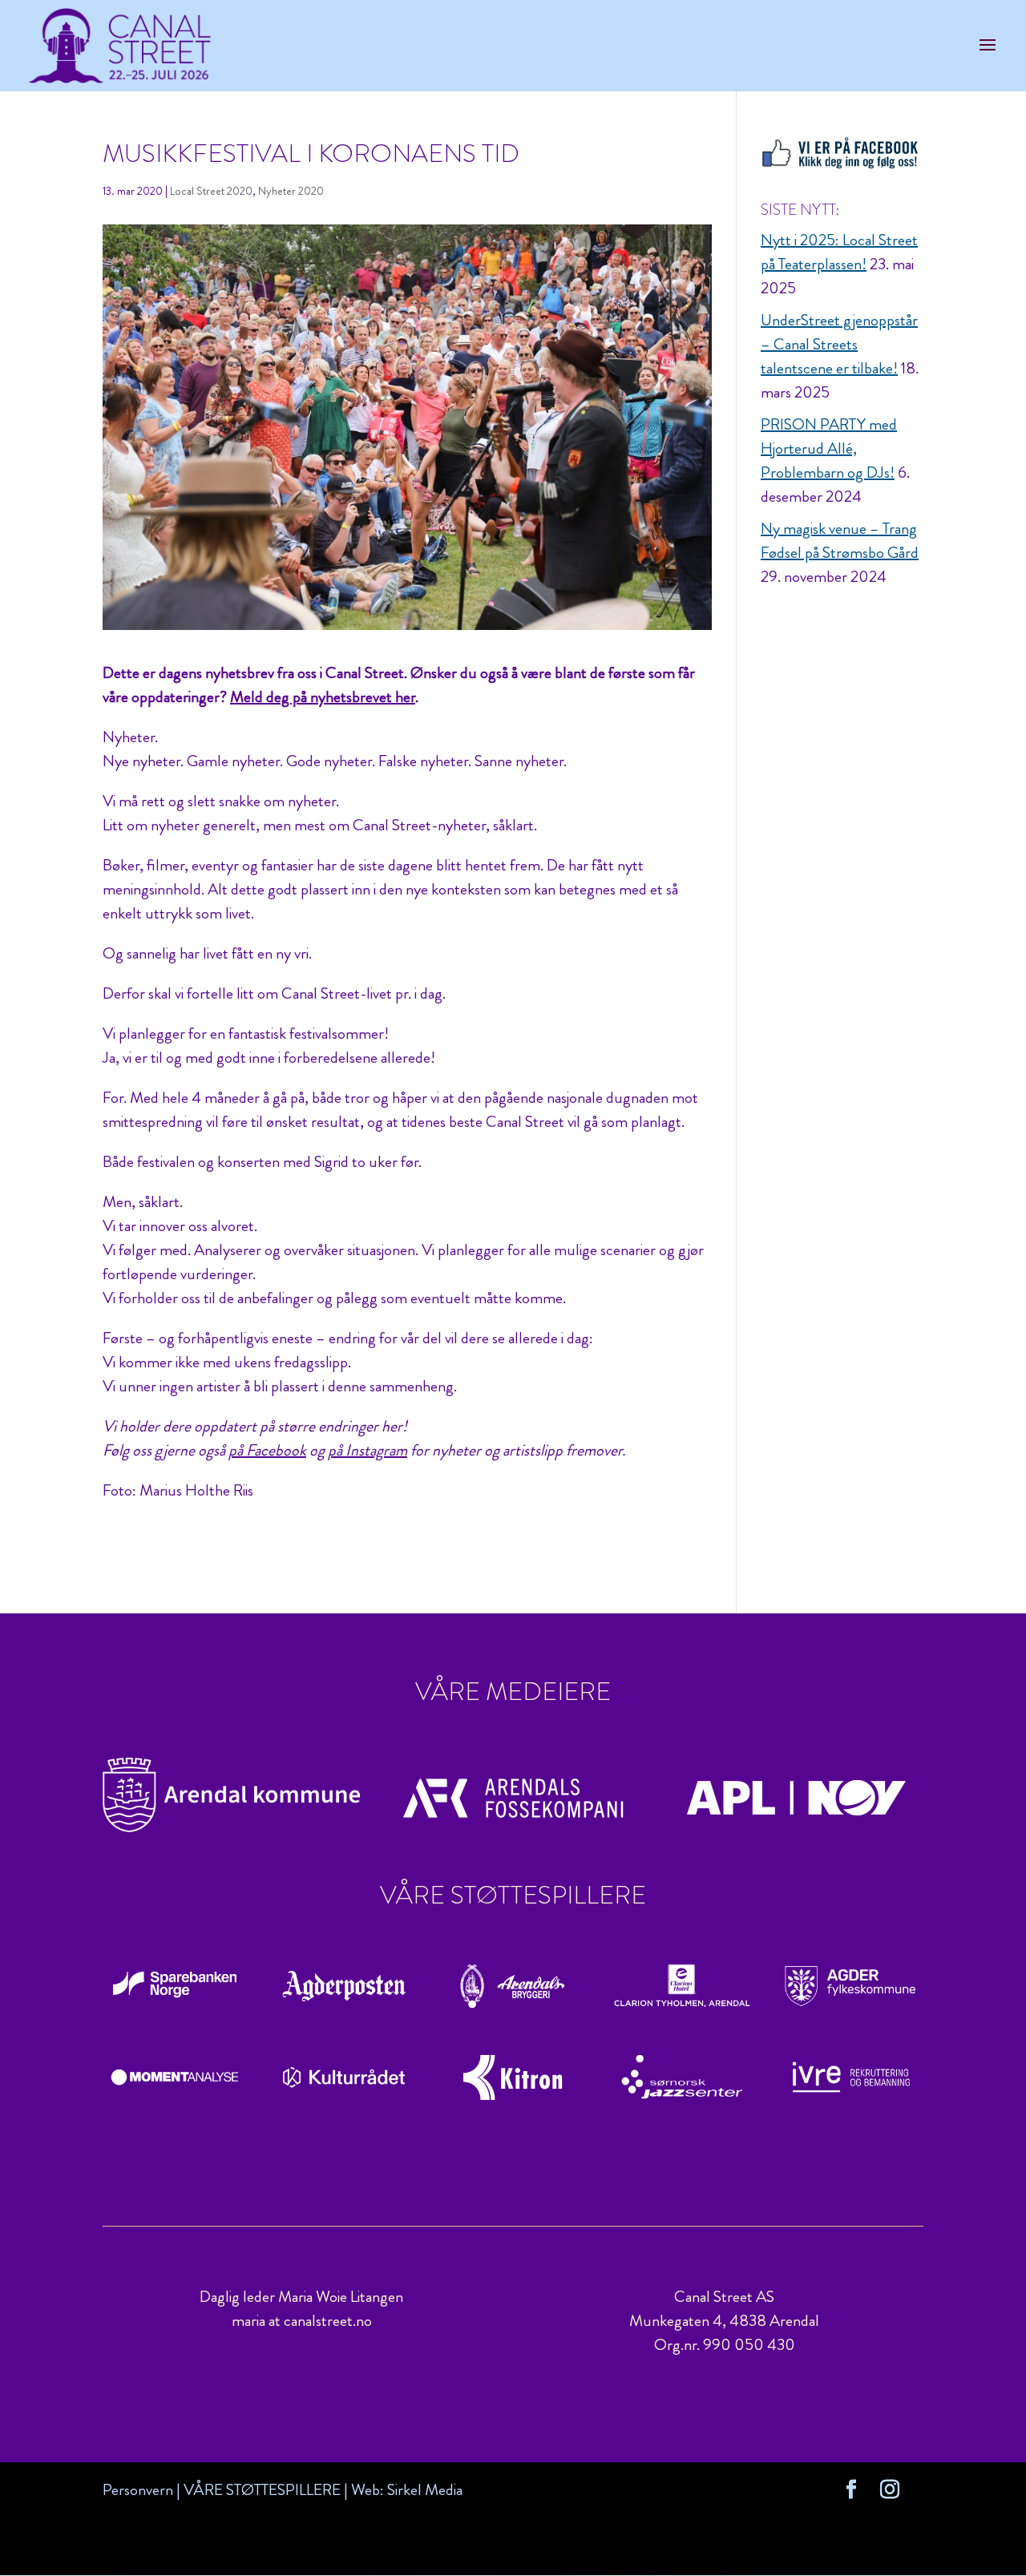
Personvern (138, 2490)
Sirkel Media (425, 2490)
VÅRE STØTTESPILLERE (262, 2490)
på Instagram (368, 1450)
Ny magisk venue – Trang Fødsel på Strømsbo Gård (840, 541)
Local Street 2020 (211, 191)
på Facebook (267, 1450)
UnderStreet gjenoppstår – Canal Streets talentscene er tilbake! (839, 344)
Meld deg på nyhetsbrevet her (323, 697)
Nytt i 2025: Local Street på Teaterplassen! (839, 252)
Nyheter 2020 (291, 191)
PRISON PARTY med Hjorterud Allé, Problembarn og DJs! (829, 448)
